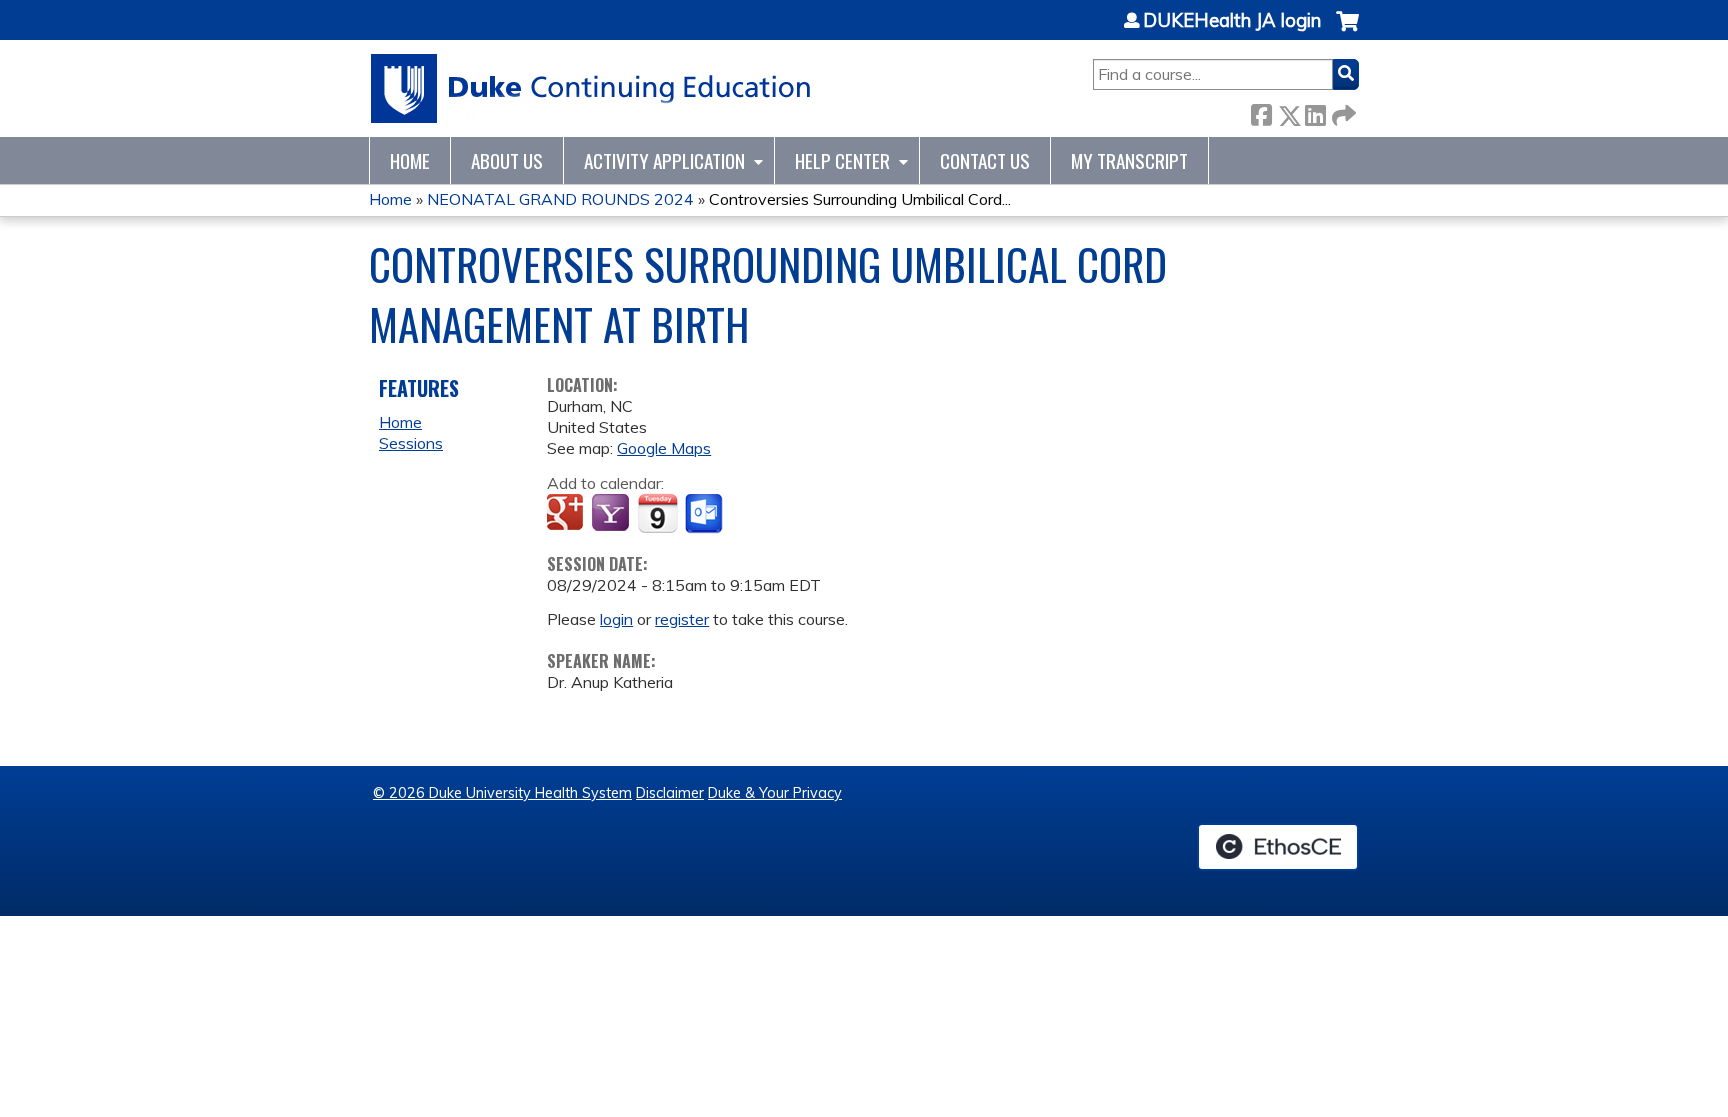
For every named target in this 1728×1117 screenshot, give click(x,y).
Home (410, 160)
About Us (507, 160)
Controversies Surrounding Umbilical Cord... (860, 199)
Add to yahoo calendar (612, 514)
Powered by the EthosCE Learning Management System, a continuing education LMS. (1278, 847)
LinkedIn (1315, 111)
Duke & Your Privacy (775, 793)
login (616, 619)
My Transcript (1129, 160)
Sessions (411, 443)
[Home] (591, 88)
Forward (1342, 111)
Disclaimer (670, 793)
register (682, 619)
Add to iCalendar (657, 513)
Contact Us (985, 160)
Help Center (842, 160)
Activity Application (664, 160)
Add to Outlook (705, 514)
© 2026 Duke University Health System (502, 793)
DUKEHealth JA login (1232, 21)
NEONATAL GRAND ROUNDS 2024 (560, 199)
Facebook (1261, 111)
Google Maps (664, 448)
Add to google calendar (567, 514)
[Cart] (1347, 31)
